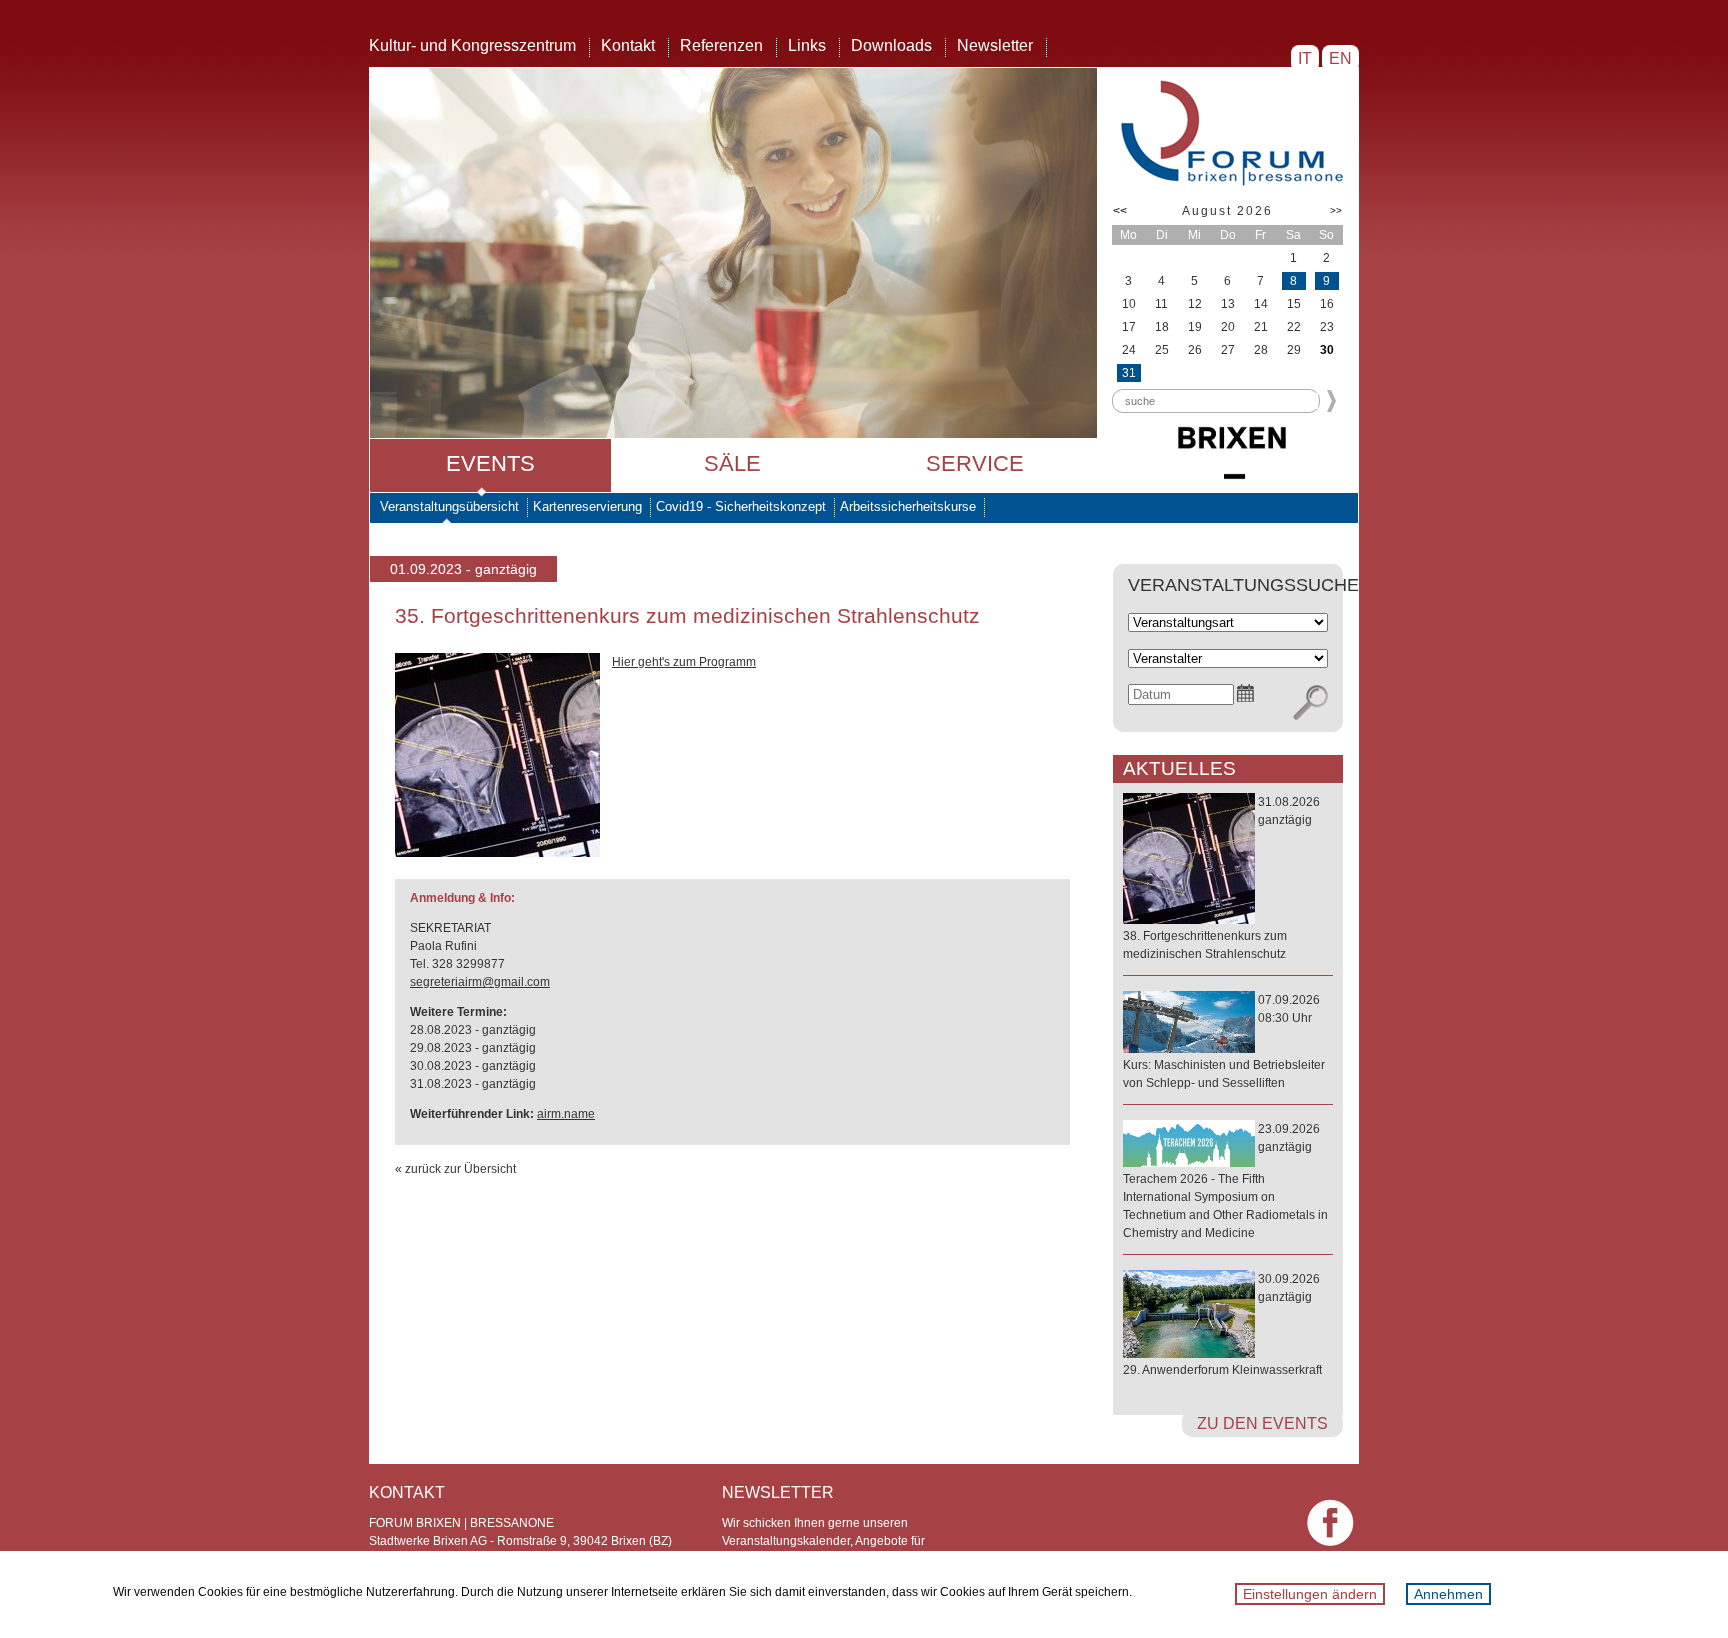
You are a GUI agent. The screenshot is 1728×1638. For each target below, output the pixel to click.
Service (975, 463)
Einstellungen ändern (1310, 1594)
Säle (732, 463)
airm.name (566, 1114)
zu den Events (1262, 1423)
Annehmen (1448, 1594)
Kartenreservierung (587, 506)
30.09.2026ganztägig (1222, 1324)
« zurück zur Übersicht (455, 1169)
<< (1120, 211)
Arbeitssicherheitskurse (908, 506)
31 (1129, 373)
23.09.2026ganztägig (1225, 1181)
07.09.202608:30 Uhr (1224, 1041)
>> (1336, 210)
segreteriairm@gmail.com (480, 982)
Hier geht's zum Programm (684, 662)
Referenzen (721, 45)
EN (1340, 58)
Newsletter (995, 45)
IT (1305, 58)
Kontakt (628, 45)
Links (807, 45)
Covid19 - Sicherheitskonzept (741, 506)
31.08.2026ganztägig (1221, 878)
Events (490, 463)
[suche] (1310, 703)
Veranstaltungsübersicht (449, 506)
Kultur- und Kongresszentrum (472, 45)
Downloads (891, 45)
